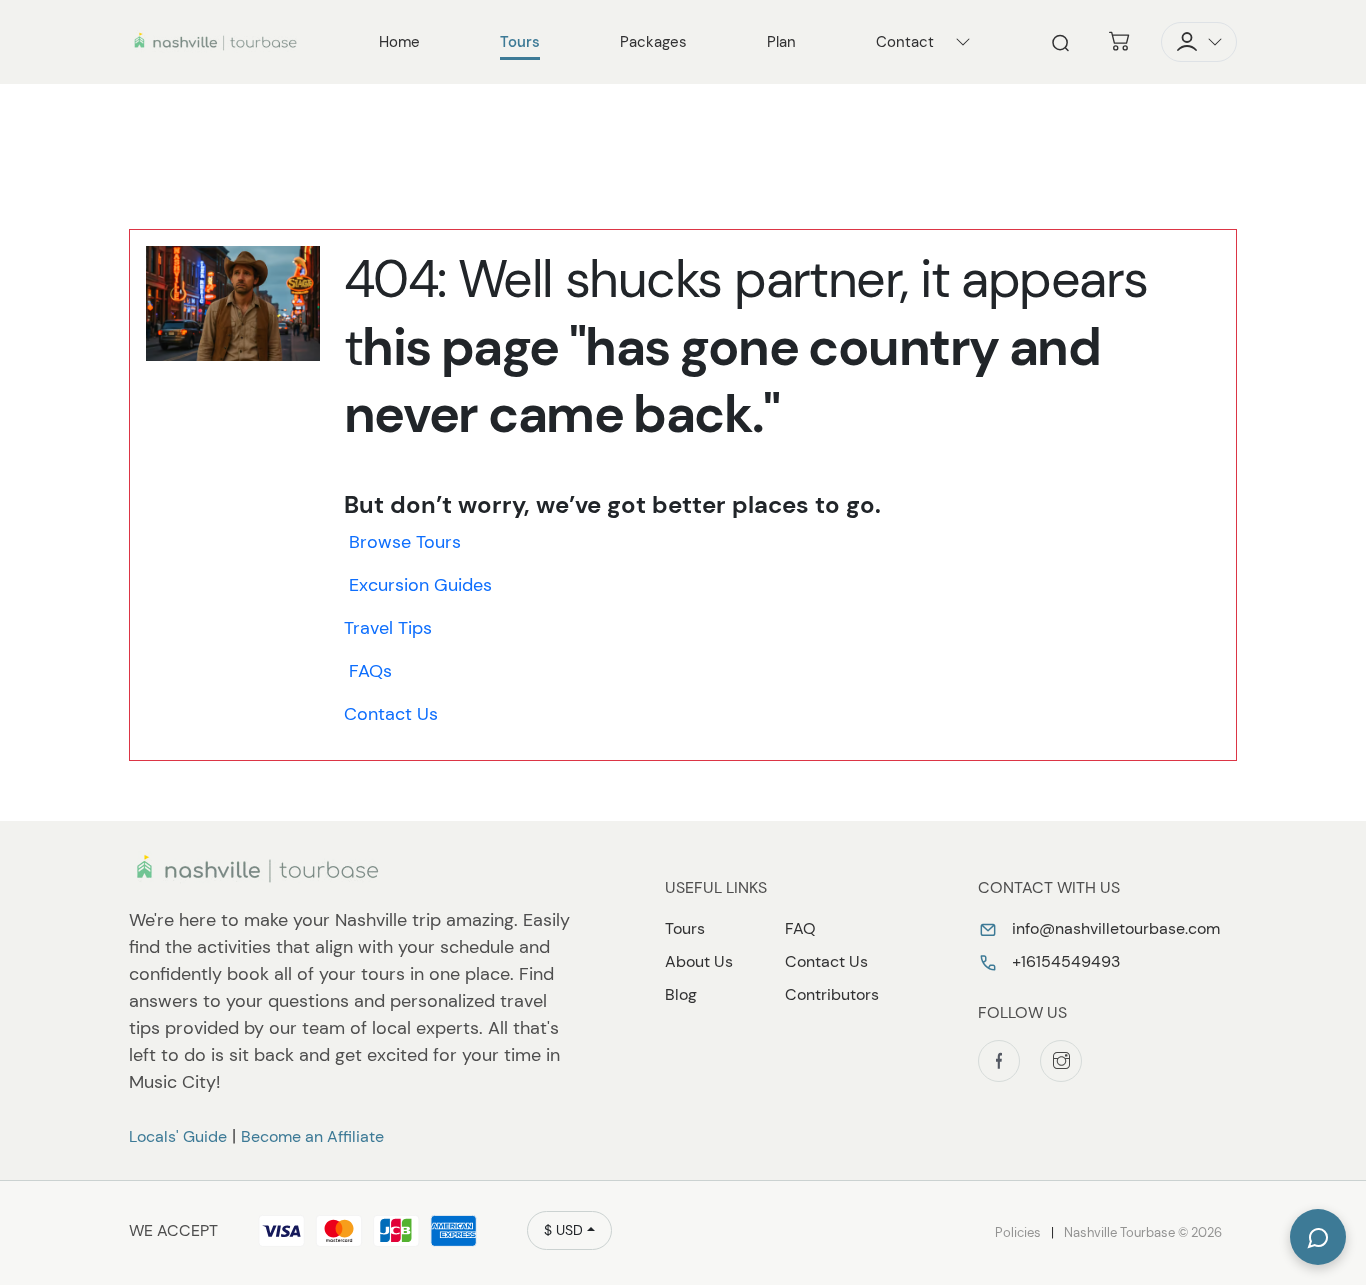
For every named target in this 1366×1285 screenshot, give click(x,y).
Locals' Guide (178, 1136)
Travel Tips (388, 628)
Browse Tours (405, 542)
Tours (685, 928)
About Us (699, 961)
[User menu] (1199, 42)
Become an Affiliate (312, 1136)
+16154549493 (1064, 961)
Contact (905, 42)
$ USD (563, 1230)
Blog (681, 994)
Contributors (832, 994)
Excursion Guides (420, 585)
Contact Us (391, 714)
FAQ (800, 928)
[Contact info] (963, 42)
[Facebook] (999, 1061)
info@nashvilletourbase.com (1114, 928)
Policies (1018, 1232)
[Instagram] (1061, 1061)
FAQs (370, 671)
